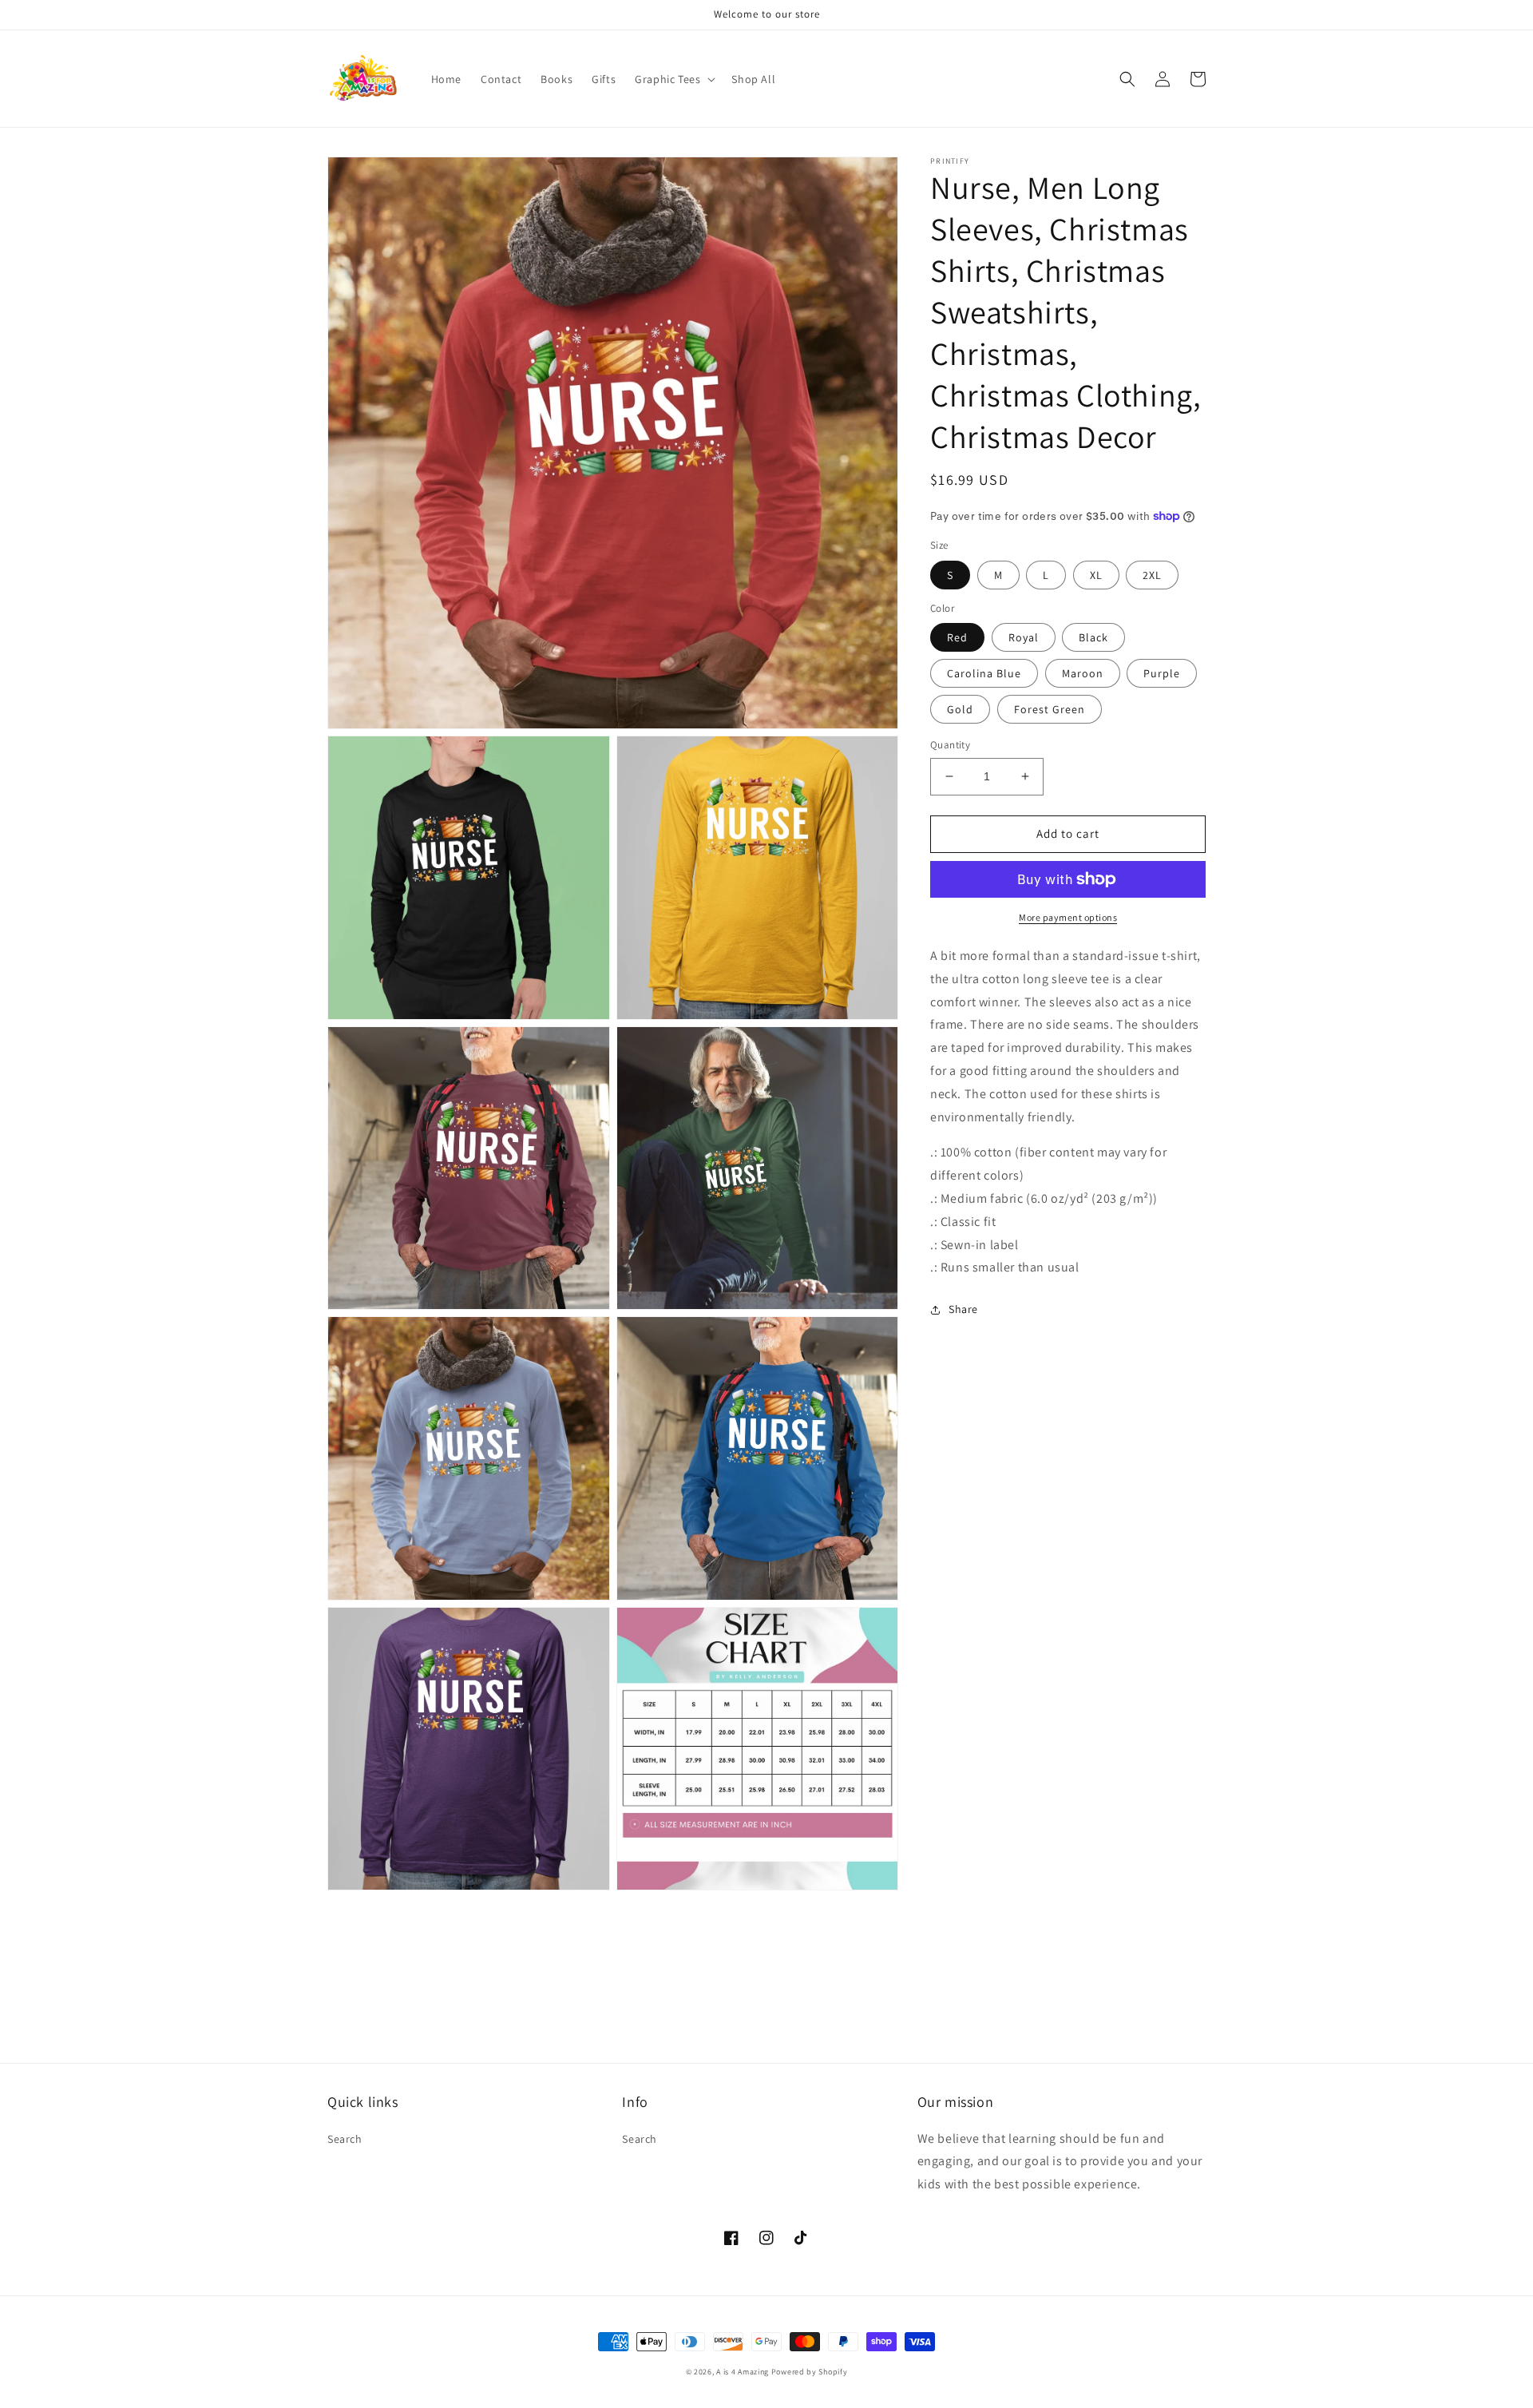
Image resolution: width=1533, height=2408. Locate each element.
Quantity (950, 745)
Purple (1162, 673)
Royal (1024, 637)
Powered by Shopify (810, 2372)
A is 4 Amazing (743, 2372)
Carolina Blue (984, 673)
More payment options (1068, 917)
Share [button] (963, 1309)
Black (1093, 637)
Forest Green (1050, 709)
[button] (673, 79)
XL (1096, 575)
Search (345, 2139)
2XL (1152, 575)
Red (957, 637)
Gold (960, 709)
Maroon (1083, 673)
